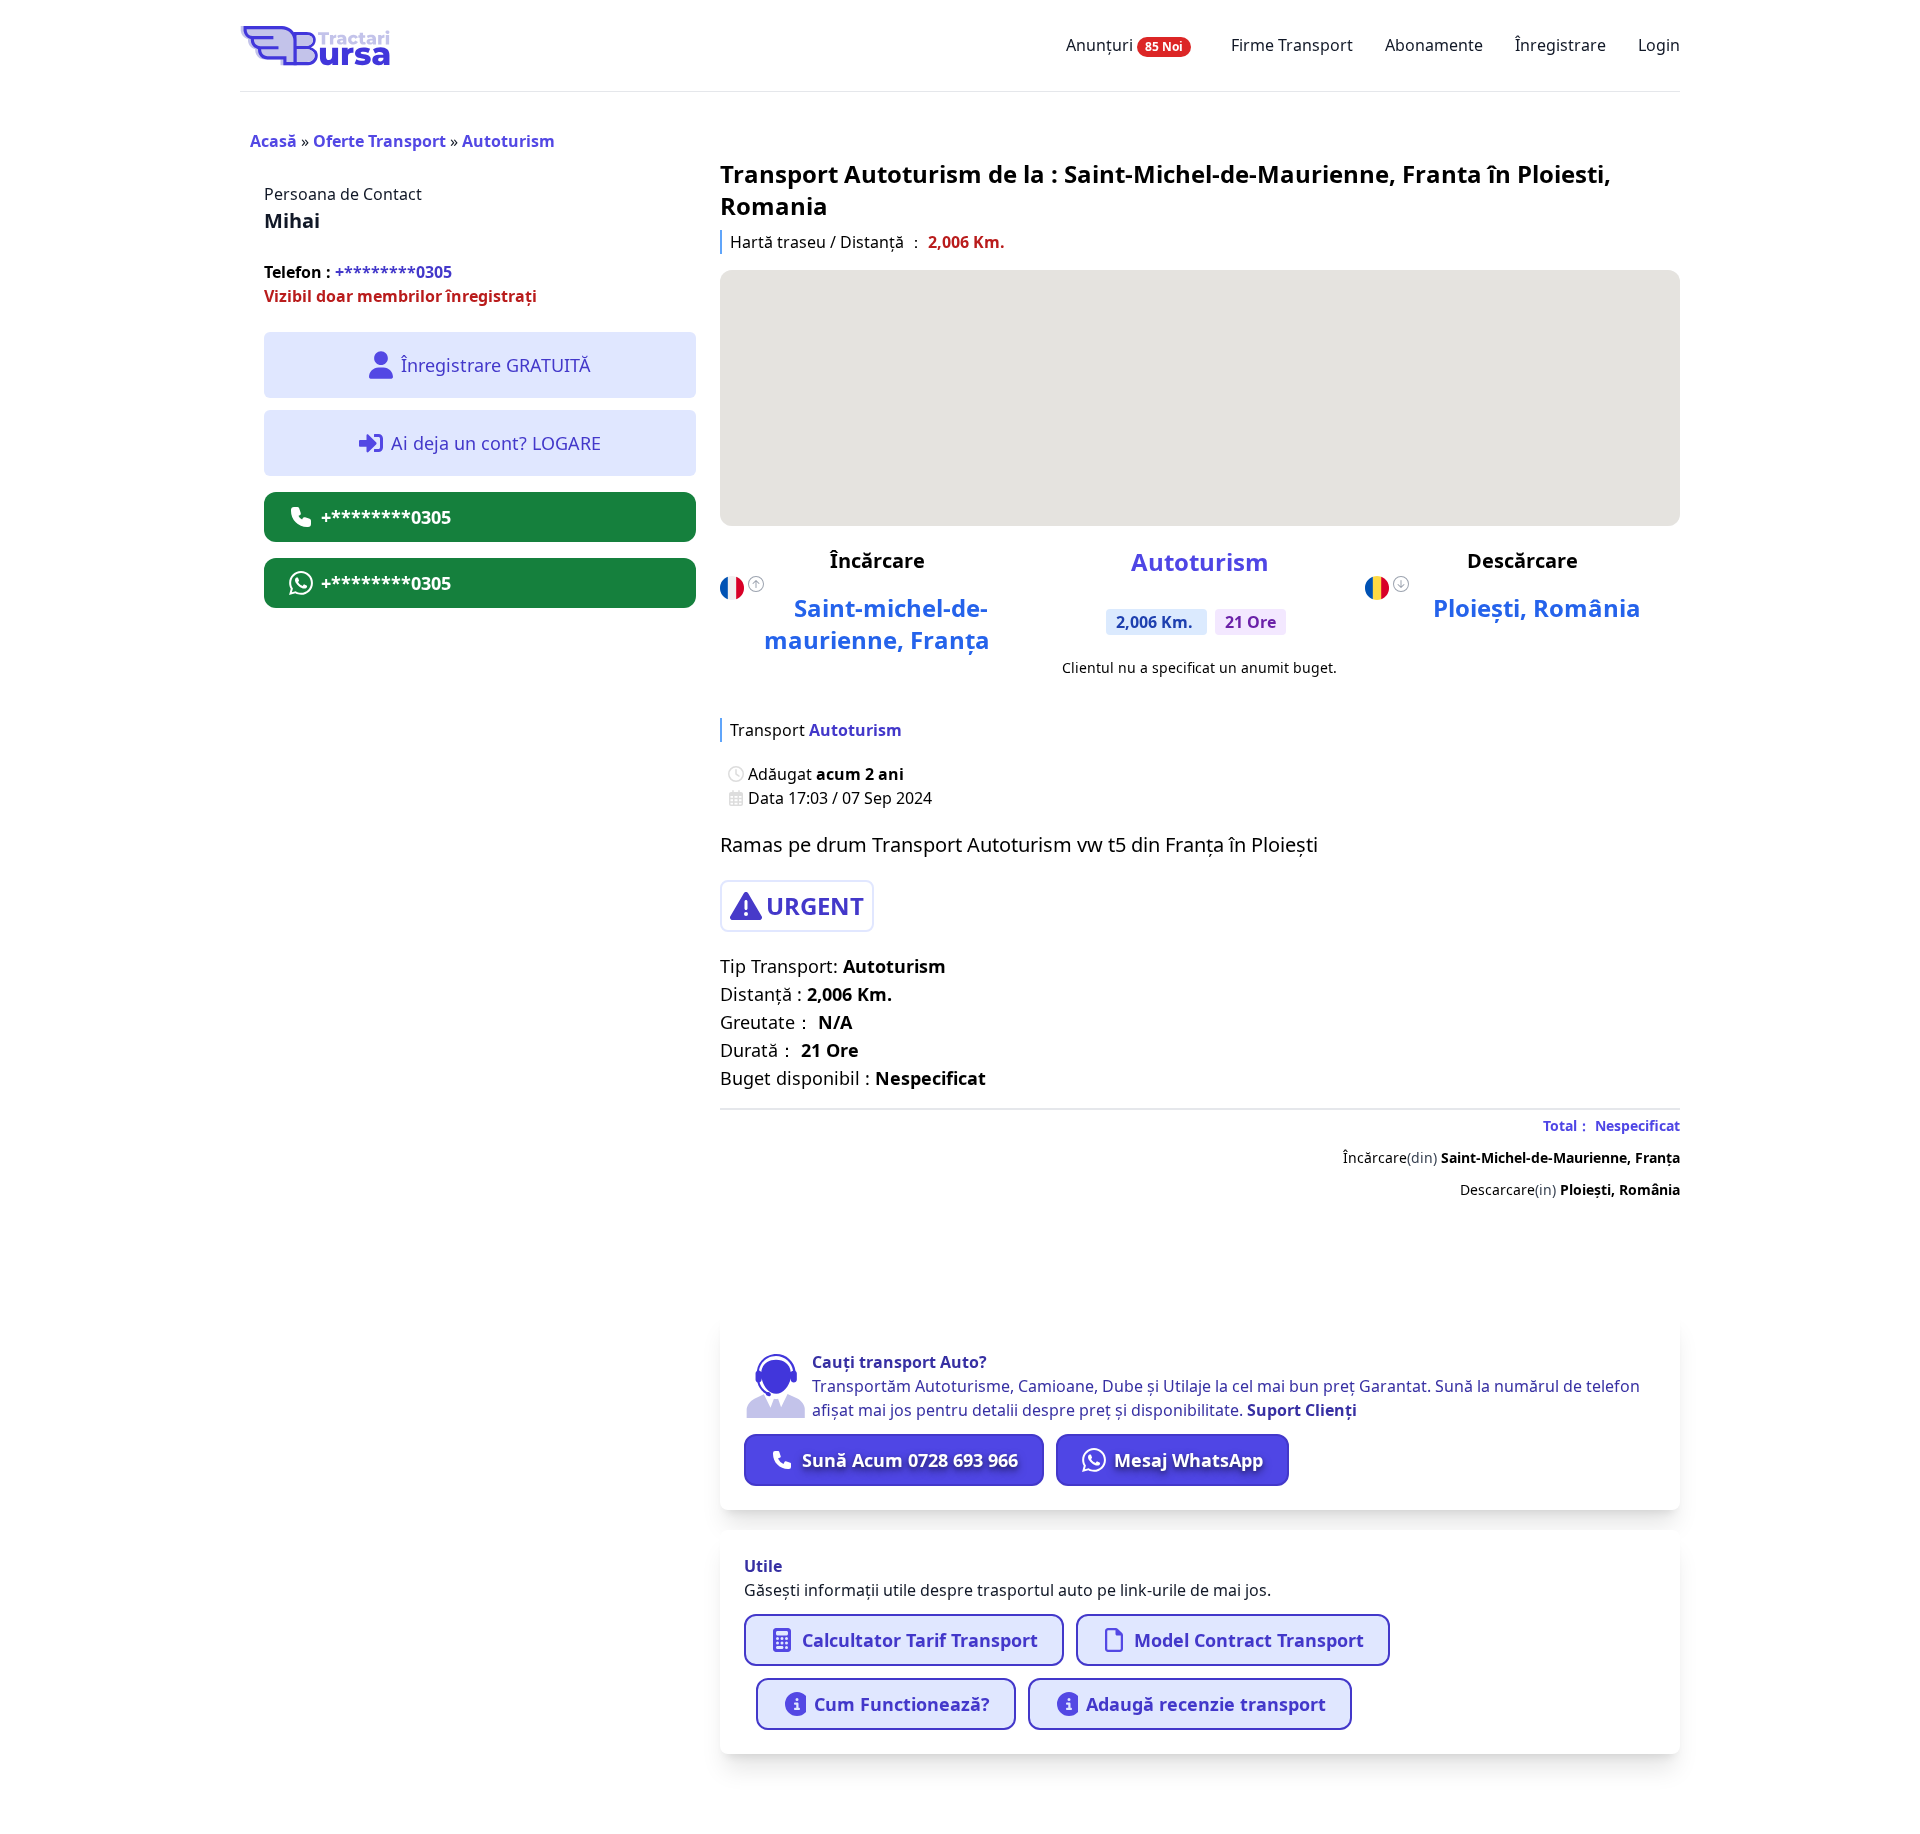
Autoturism (508, 141)
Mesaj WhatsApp (1188, 1460)
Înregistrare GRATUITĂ (496, 365)
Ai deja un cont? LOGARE (496, 443)
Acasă (273, 141)
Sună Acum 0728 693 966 (910, 1460)
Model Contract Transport (1249, 1640)
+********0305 (358, 272)
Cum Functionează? (902, 1704)
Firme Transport (1292, 45)
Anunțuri (1124, 45)
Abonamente (1434, 45)
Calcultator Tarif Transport (920, 1640)
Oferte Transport (379, 141)
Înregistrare (1560, 45)
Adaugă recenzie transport (1206, 1704)
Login (1659, 45)
